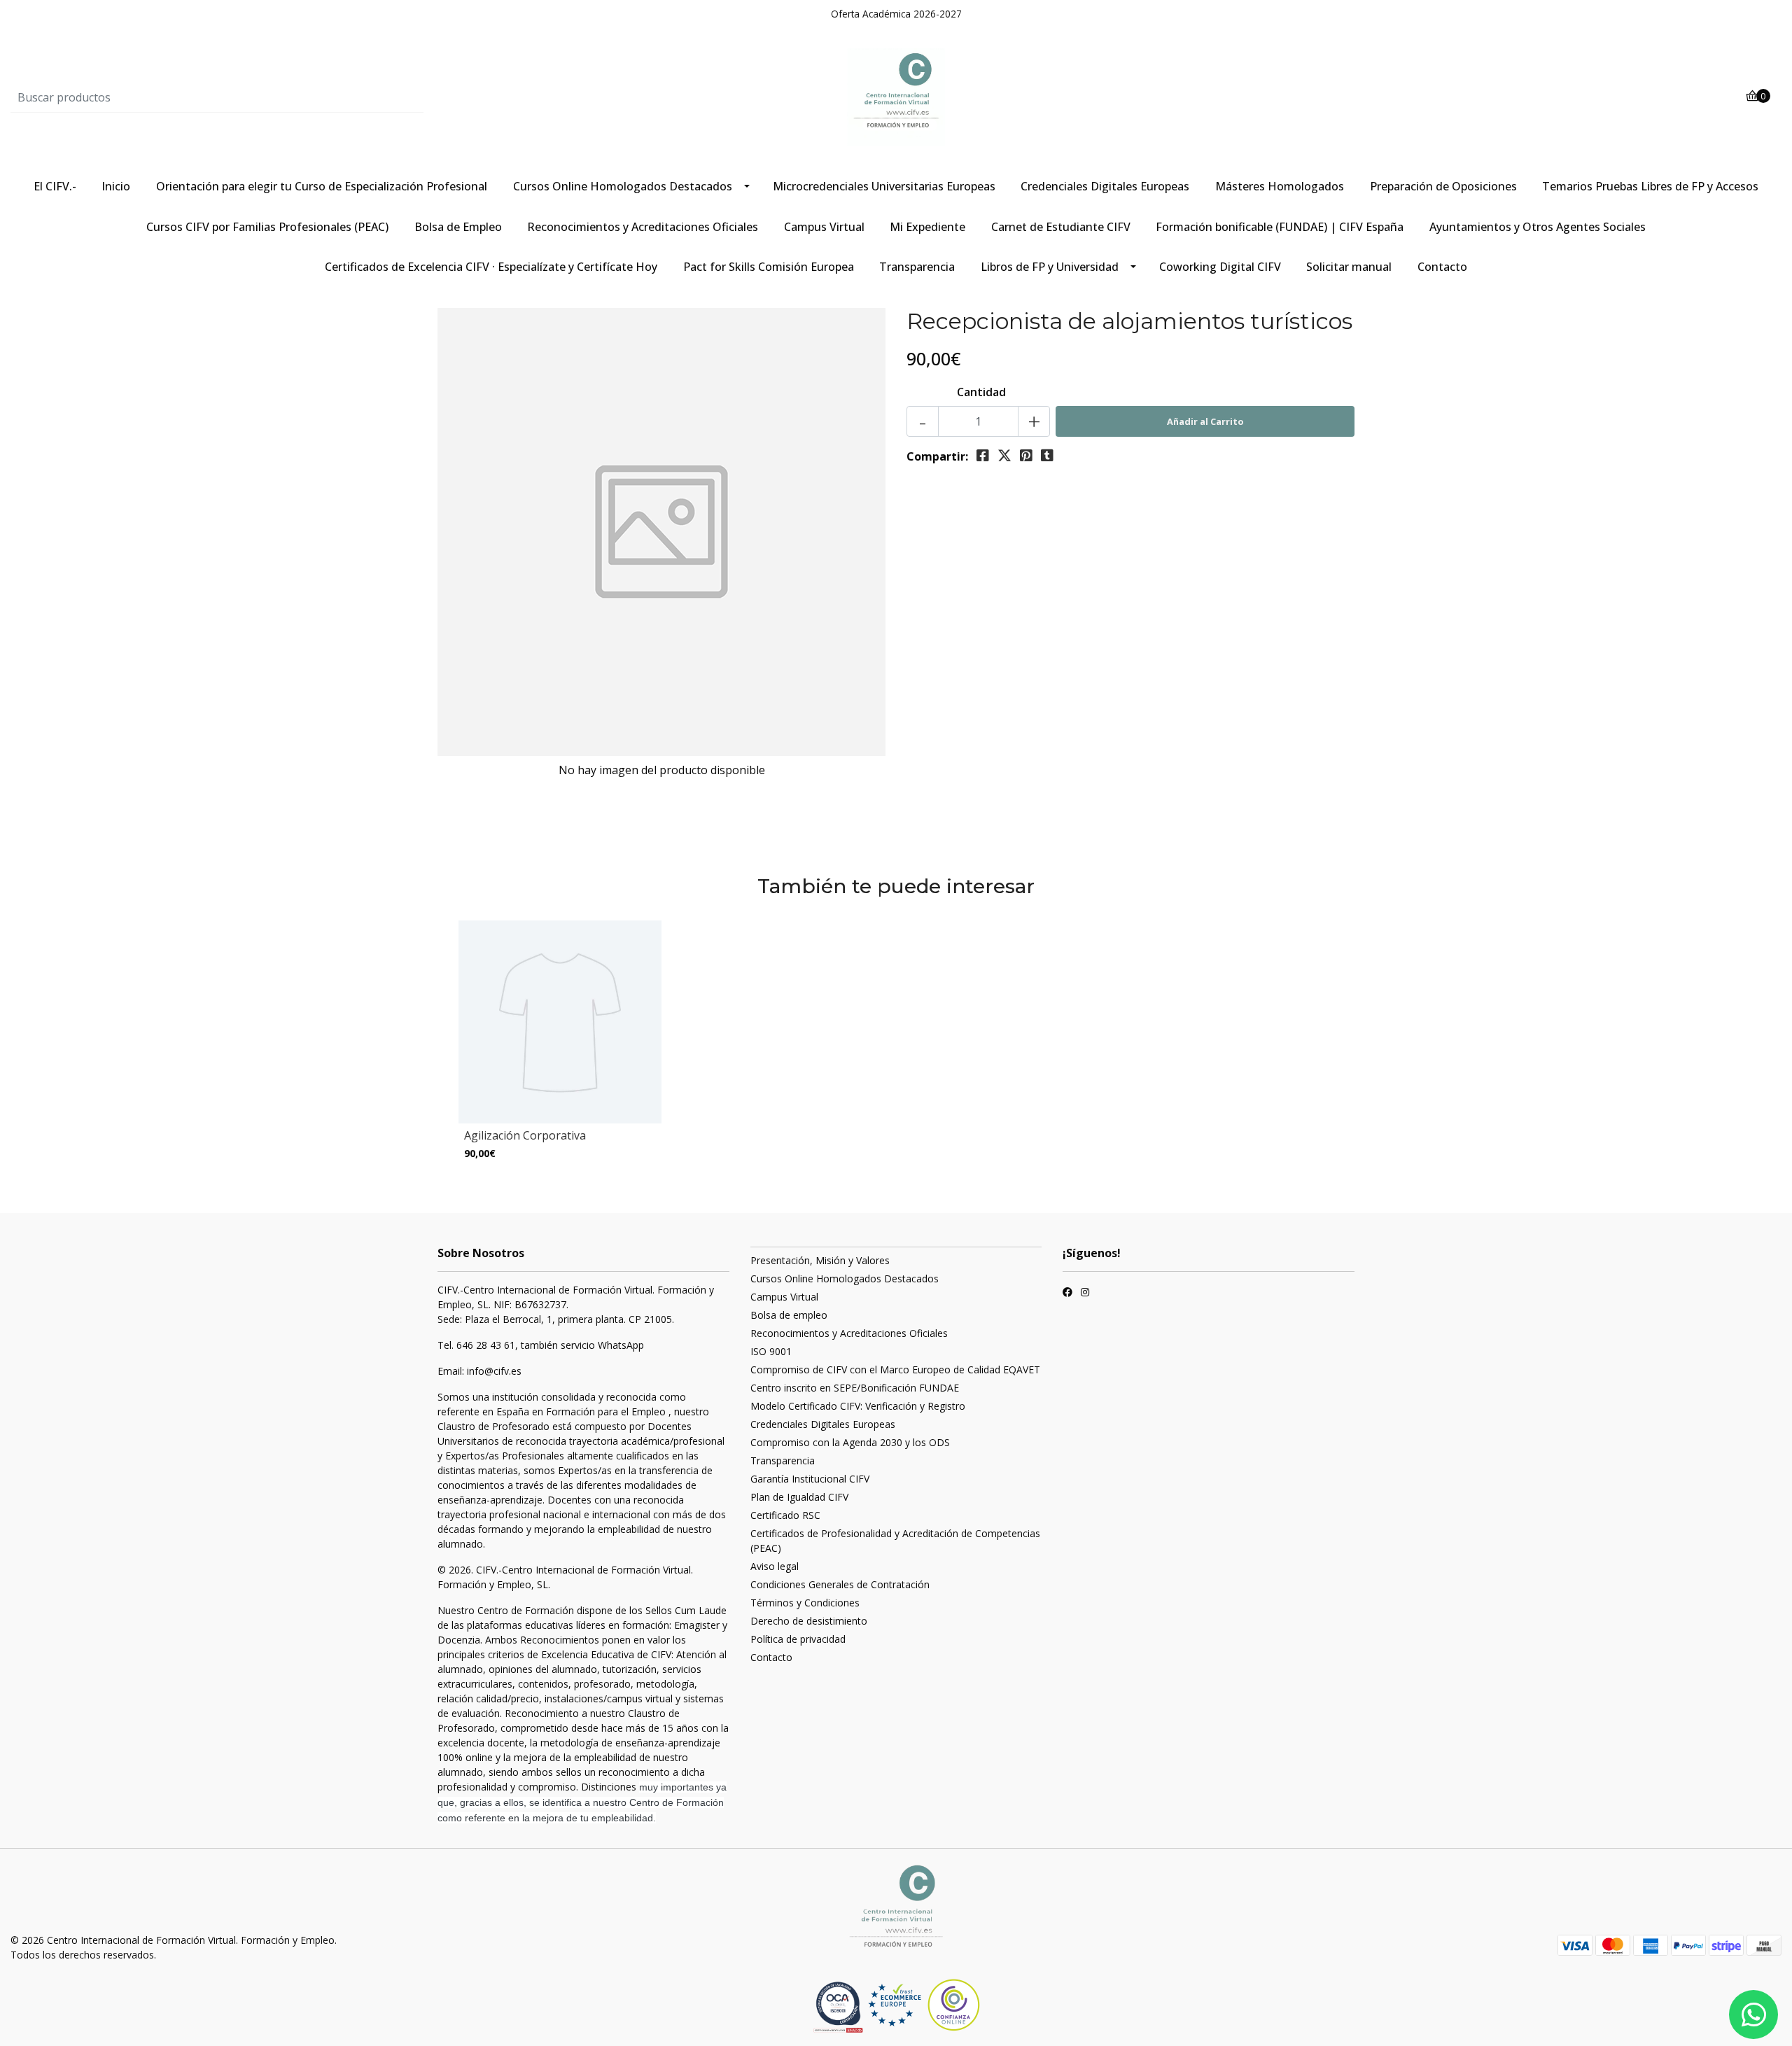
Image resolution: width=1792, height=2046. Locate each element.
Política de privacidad (798, 1639)
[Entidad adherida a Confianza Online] (924, 2005)
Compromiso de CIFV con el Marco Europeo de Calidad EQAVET (895, 1369)
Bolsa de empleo (789, 1315)
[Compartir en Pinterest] (1026, 456)
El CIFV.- (55, 186)
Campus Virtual (824, 227)
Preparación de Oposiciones (1443, 186)
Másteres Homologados (1280, 186)
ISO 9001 (771, 1351)
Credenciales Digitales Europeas (1105, 186)
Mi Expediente (927, 227)
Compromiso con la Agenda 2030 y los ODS (850, 1442)
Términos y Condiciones (805, 1603)
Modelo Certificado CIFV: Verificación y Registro (858, 1406)
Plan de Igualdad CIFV (799, 1497)
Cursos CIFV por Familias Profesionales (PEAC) (267, 227)
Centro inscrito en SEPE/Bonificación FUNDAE (855, 1388)
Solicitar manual (1349, 267)
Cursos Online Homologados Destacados (623, 186)
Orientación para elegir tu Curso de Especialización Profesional (322, 186)
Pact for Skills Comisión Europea (769, 267)
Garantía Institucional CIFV (810, 1479)
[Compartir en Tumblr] (1047, 456)
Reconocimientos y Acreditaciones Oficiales (643, 227)
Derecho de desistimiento (809, 1621)
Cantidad (981, 392)
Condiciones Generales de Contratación (840, 1584)
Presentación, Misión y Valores (820, 1260)
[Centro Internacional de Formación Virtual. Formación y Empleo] (896, 97)
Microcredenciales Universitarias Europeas (884, 186)
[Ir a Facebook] (1067, 1294)
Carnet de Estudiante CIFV (1061, 227)
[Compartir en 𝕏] (1004, 456)
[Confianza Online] (840, 2007)
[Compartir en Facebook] (983, 456)
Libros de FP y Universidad (1050, 267)
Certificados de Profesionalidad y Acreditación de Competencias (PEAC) (895, 1541)
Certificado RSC (785, 1515)
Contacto (1442, 267)
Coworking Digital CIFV (1220, 267)
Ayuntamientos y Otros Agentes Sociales (1538, 227)
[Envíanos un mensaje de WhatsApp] (1753, 2015)
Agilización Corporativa (525, 1135)
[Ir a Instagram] (1085, 1294)
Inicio (116, 186)
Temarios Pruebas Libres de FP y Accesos (1650, 186)
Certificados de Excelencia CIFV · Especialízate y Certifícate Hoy (491, 267)
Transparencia (917, 267)
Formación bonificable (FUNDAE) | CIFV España (1280, 227)
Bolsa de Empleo (458, 227)
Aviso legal (775, 1566)
